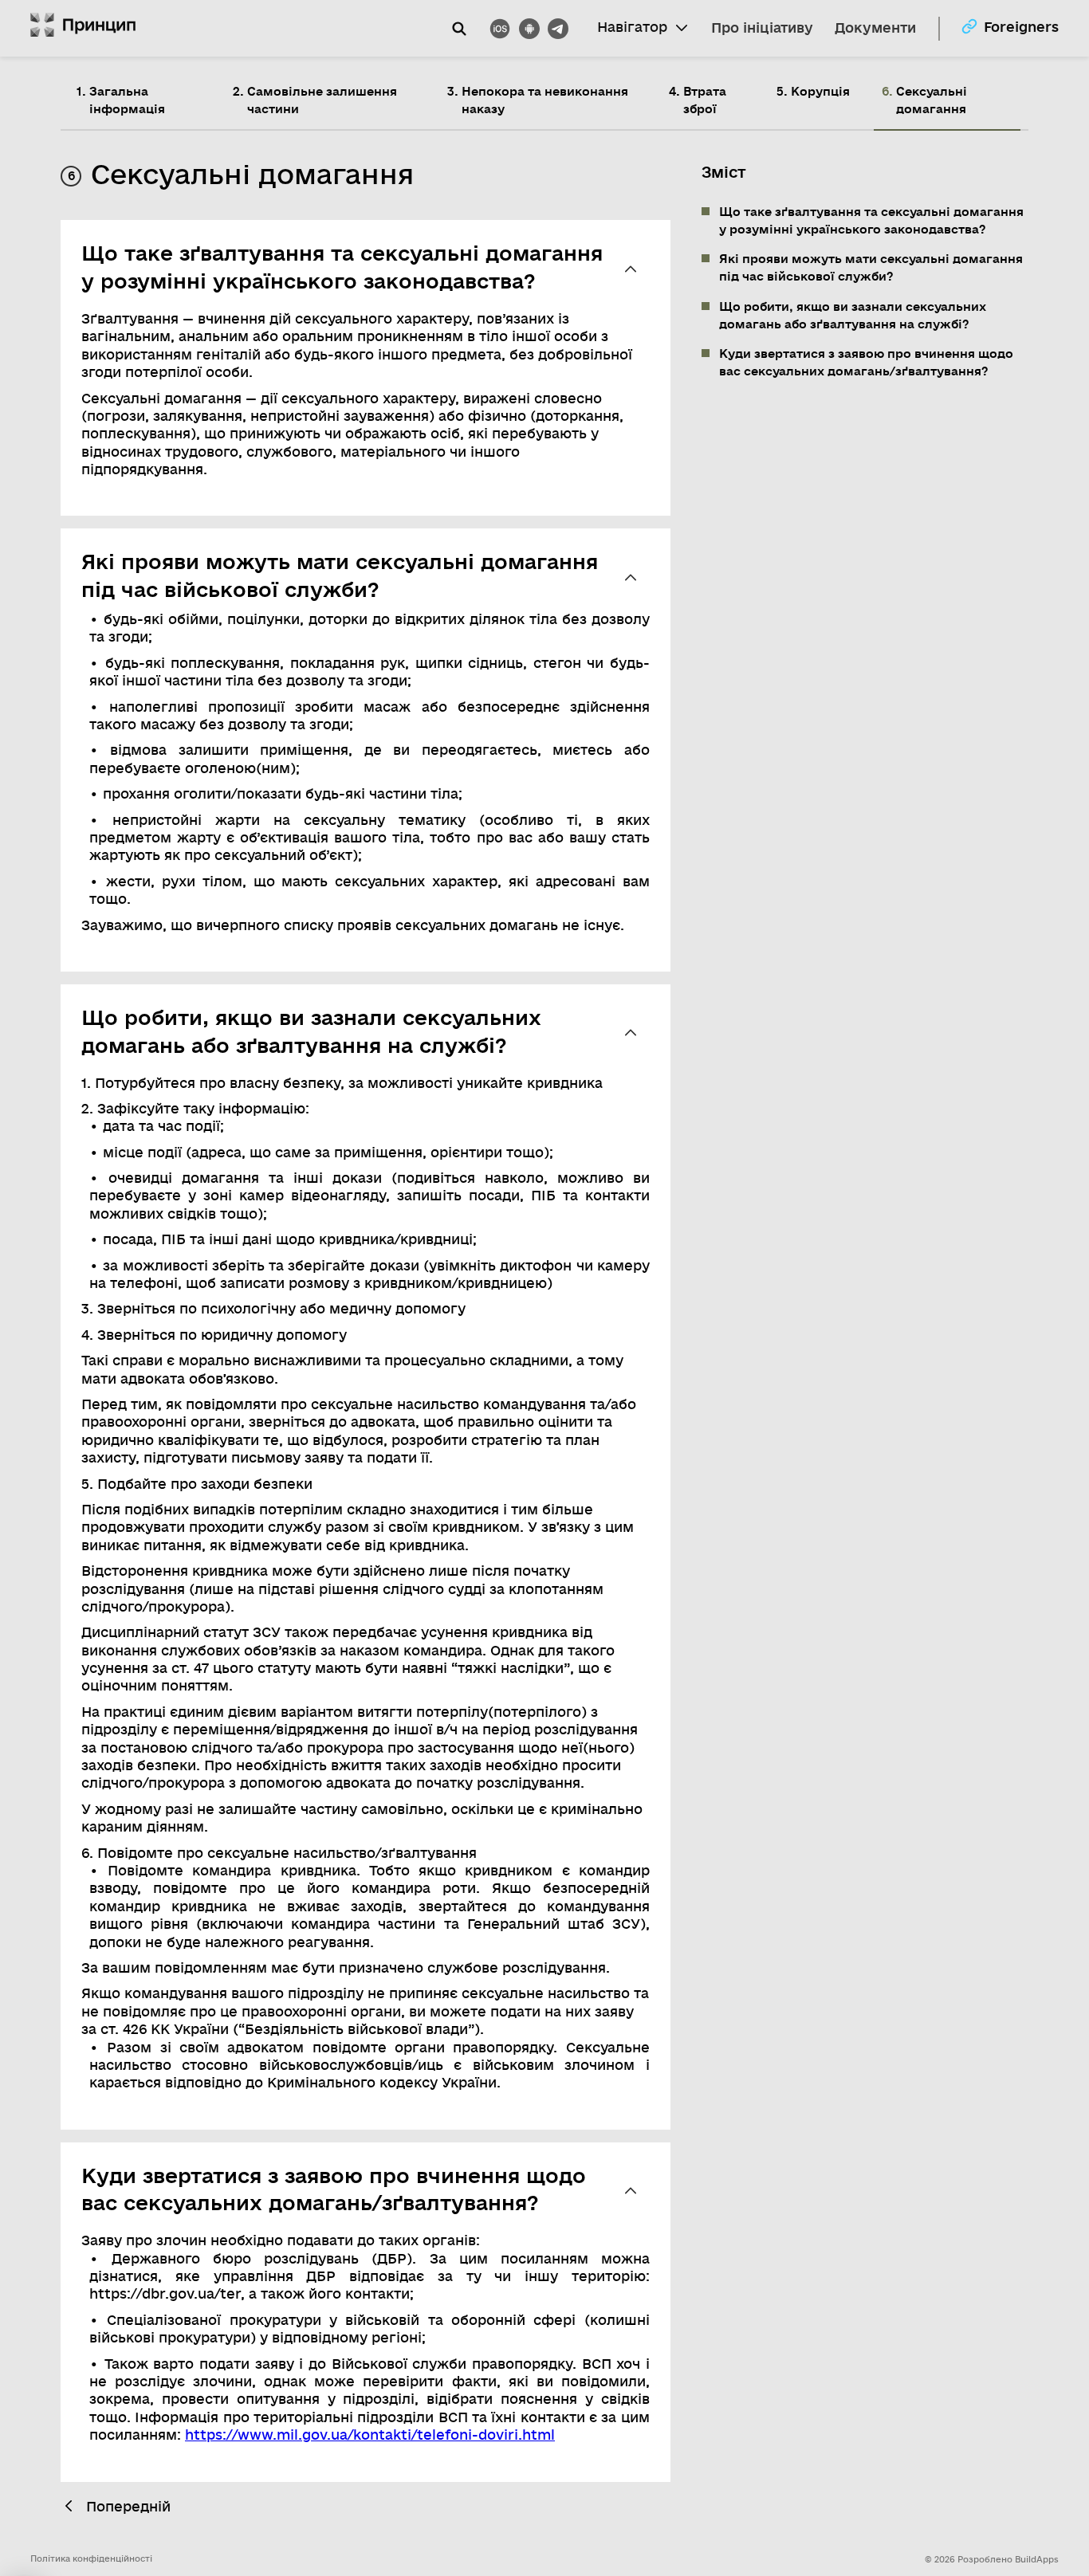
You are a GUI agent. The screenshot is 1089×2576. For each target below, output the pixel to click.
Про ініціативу (762, 28)
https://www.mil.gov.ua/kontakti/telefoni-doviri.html (370, 2435)
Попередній (128, 2507)
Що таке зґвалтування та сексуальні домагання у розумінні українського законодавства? (871, 221)
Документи (875, 28)
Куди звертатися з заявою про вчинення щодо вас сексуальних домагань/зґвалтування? (866, 363)
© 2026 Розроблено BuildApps (992, 2560)
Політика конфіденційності (91, 2559)
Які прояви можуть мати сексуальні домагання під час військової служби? (871, 269)
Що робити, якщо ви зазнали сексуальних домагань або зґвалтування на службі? (853, 316)
